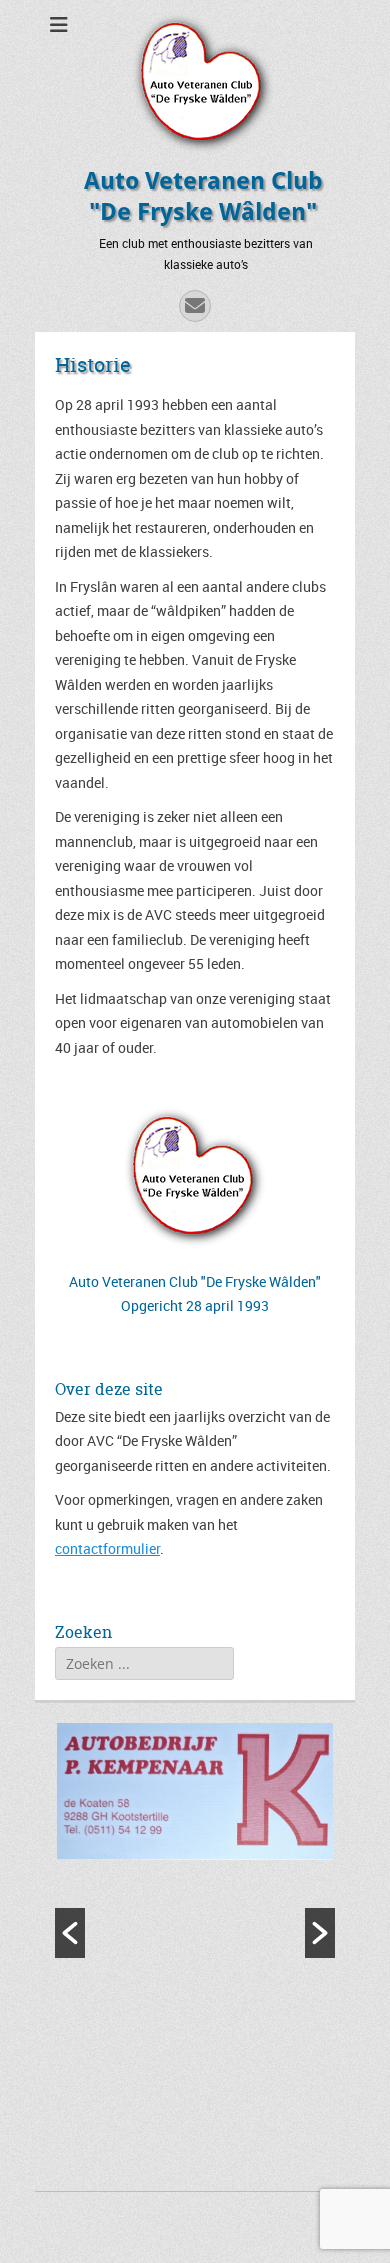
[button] (70, 1933)
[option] (195, 1794)
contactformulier (107, 1548)
